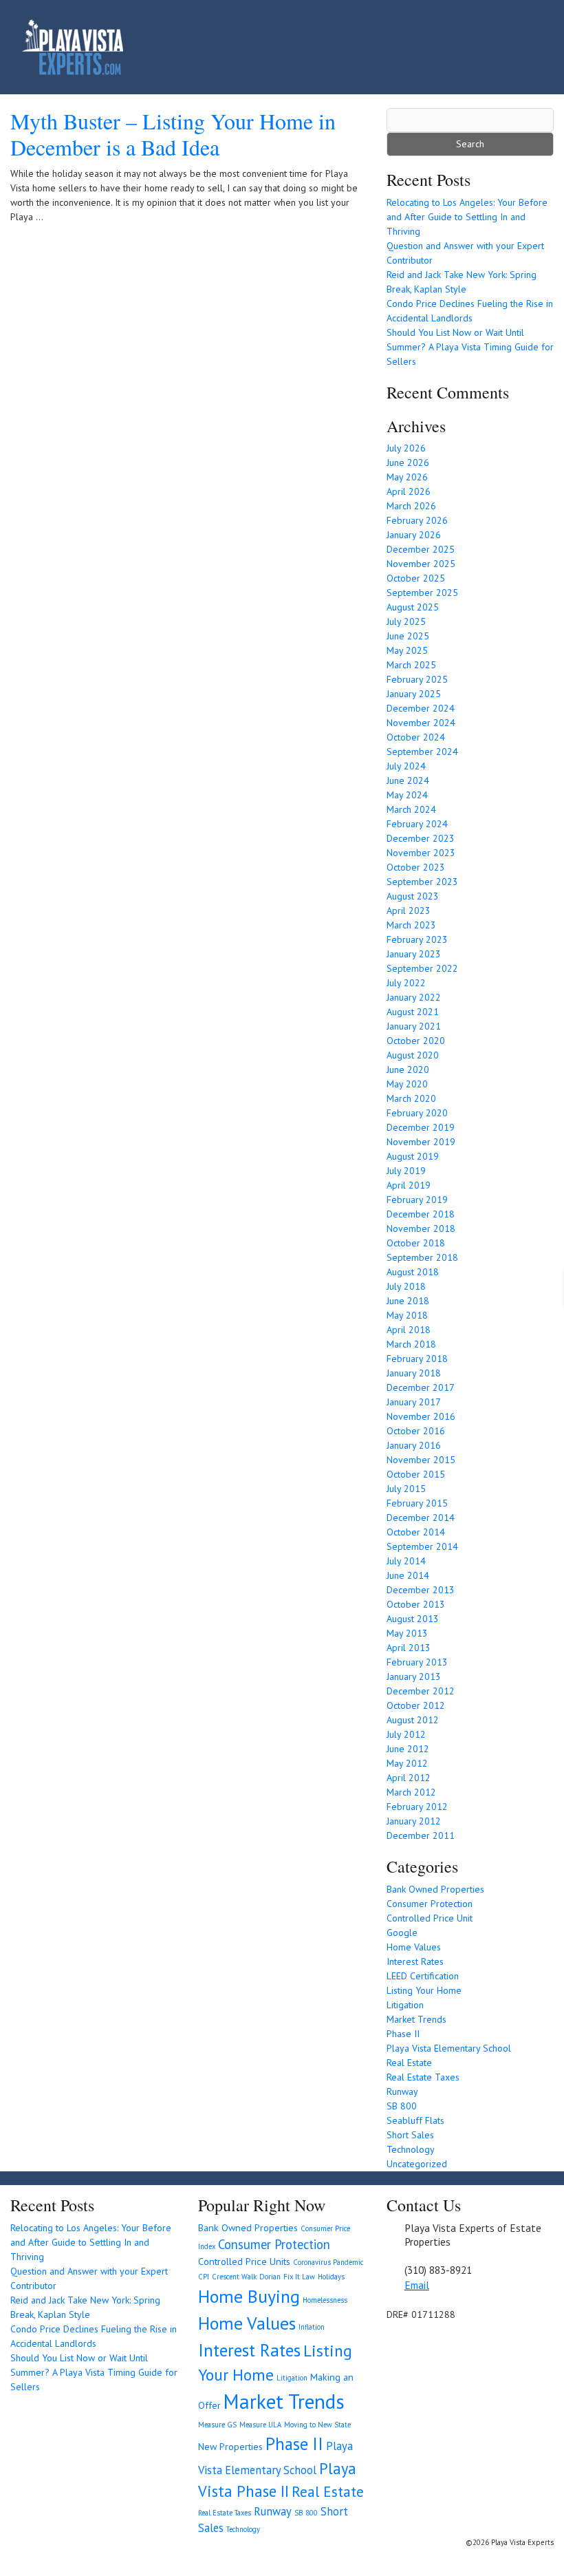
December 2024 (421, 708)
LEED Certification (423, 1976)
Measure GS (217, 2425)
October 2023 (416, 867)
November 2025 (421, 564)
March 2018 (411, 1344)
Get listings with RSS (411, 2340)
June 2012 (408, 1749)
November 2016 (421, 1416)
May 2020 (407, 1084)
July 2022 (406, 983)
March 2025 (411, 665)
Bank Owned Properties (435, 1889)
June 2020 (408, 1069)
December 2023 (421, 838)
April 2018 (409, 1330)
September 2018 (422, 1257)
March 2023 (411, 925)
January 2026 (414, 535)
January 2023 (414, 954)
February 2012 (417, 1807)
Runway (402, 2091)
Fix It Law (299, 2277)
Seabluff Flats (415, 2120)
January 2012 (414, 1821)
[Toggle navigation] (523, 47)
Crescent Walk (234, 2277)
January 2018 (414, 1373)
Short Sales (410, 2135)
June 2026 (408, 462)
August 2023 (413, 896)
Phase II (403, 2034)
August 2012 (413, 1720)
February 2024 (417, 824)
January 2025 (414, 694)
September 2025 (422, 593)
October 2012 (416, 1705)
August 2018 (413, 1272)
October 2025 (416, 578)
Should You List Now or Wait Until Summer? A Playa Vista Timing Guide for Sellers (470, 347)
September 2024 (422, 752)
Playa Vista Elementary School (449, 2048)
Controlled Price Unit (430, 1918)
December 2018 (421, 1214)
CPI (204, 2277)
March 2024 (411, 809)
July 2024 (406, 766)
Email (417, 2285)
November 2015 (421, 1460)
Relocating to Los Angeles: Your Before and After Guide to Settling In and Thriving (467, 217)
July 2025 (406, 621)
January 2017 (414, 1402)
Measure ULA (260, 2425)
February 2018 (417, 1359)
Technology (411, 2149)
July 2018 (406, 1286)
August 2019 (413, 1156)
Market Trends (416, 2019)
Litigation (405, 2005)
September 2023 (422, 882)
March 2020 (411, 1098)
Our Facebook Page (393, 2340)
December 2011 (421, 1835)
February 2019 (417, 1200)
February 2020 (417, 1113)
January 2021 (414, 1026)
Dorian (270, 2277)
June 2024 (408, 780)
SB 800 (402, 2106)
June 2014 (408, 1575)
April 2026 (409, 491)
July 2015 (406, 1489)
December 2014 (421, 1518)
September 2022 (422, 968)
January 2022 (414, 997)
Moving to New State (317, 2425)
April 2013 (409, 1648)
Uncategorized (417, 2164)
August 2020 (413, 1055)
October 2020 (416, 1041)
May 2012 (407, 1763)
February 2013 (417, 1662)
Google (402, 1933)
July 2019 (406, 1171)
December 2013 (421, 1590)
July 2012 (406, 1734)
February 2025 (417, 679)
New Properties (230, 2447)
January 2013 (414, 1676)
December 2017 (421, 1387)
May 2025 (407, 650)
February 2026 (417, 520)
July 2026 (406, 448)
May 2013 (407, 1633)
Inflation (312, 2327)
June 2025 (408, 636)
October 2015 (416, 1474)
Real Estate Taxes (423, 2077)
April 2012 (409, 1778)
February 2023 (417, 939)
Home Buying (249, 2296)
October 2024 (416, 737)
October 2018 (416, 1243)
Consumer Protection (430, 1904)
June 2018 (408, 1301)
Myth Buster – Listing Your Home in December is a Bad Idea (173, 134)
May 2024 (407, 795)
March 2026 (411, 506)
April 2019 (409, 1185)
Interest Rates (415, 1961)
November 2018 (421, 1228)
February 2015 (417, 1503)
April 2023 (409, 911)
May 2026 (407, 477)
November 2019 (421, 1142)
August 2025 (413, 607)
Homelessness (325, 2300)
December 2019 (421, 1127)
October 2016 (416, 1431)
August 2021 (413, 1012)
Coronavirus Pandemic (328, 2262)
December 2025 (421, 549)
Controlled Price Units (244, 2261)
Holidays (331, 2277)
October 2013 (416, 1604)
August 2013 (413, 1619)
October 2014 (416, 1532)
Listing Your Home (424, 1990)
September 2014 (422, 1546)
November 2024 (421, 723)
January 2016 (414, 1445)
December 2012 (421, 1691)
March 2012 (411, 1792)
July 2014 (406, 1561)
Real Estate (409, 2063)
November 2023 (421, 853)
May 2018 (407, 1315)
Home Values (414, 1947)
